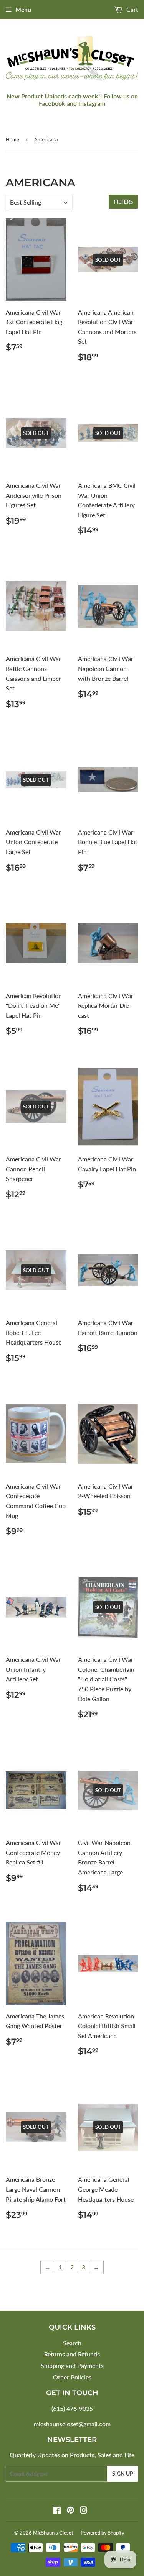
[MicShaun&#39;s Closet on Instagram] (84, 2511)
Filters (123, 202)
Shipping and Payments (72, 2365)
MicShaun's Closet (53, 2533)
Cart (132, 9)
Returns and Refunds (72, 2354)
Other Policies (72, 2377)
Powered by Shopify (103, 2533)
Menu (23, 9)
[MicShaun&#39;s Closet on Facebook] (57, 2511)
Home (12, 139)
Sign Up (123, 2474)
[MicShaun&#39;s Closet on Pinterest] (70, 2511)
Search (72, 2343)
